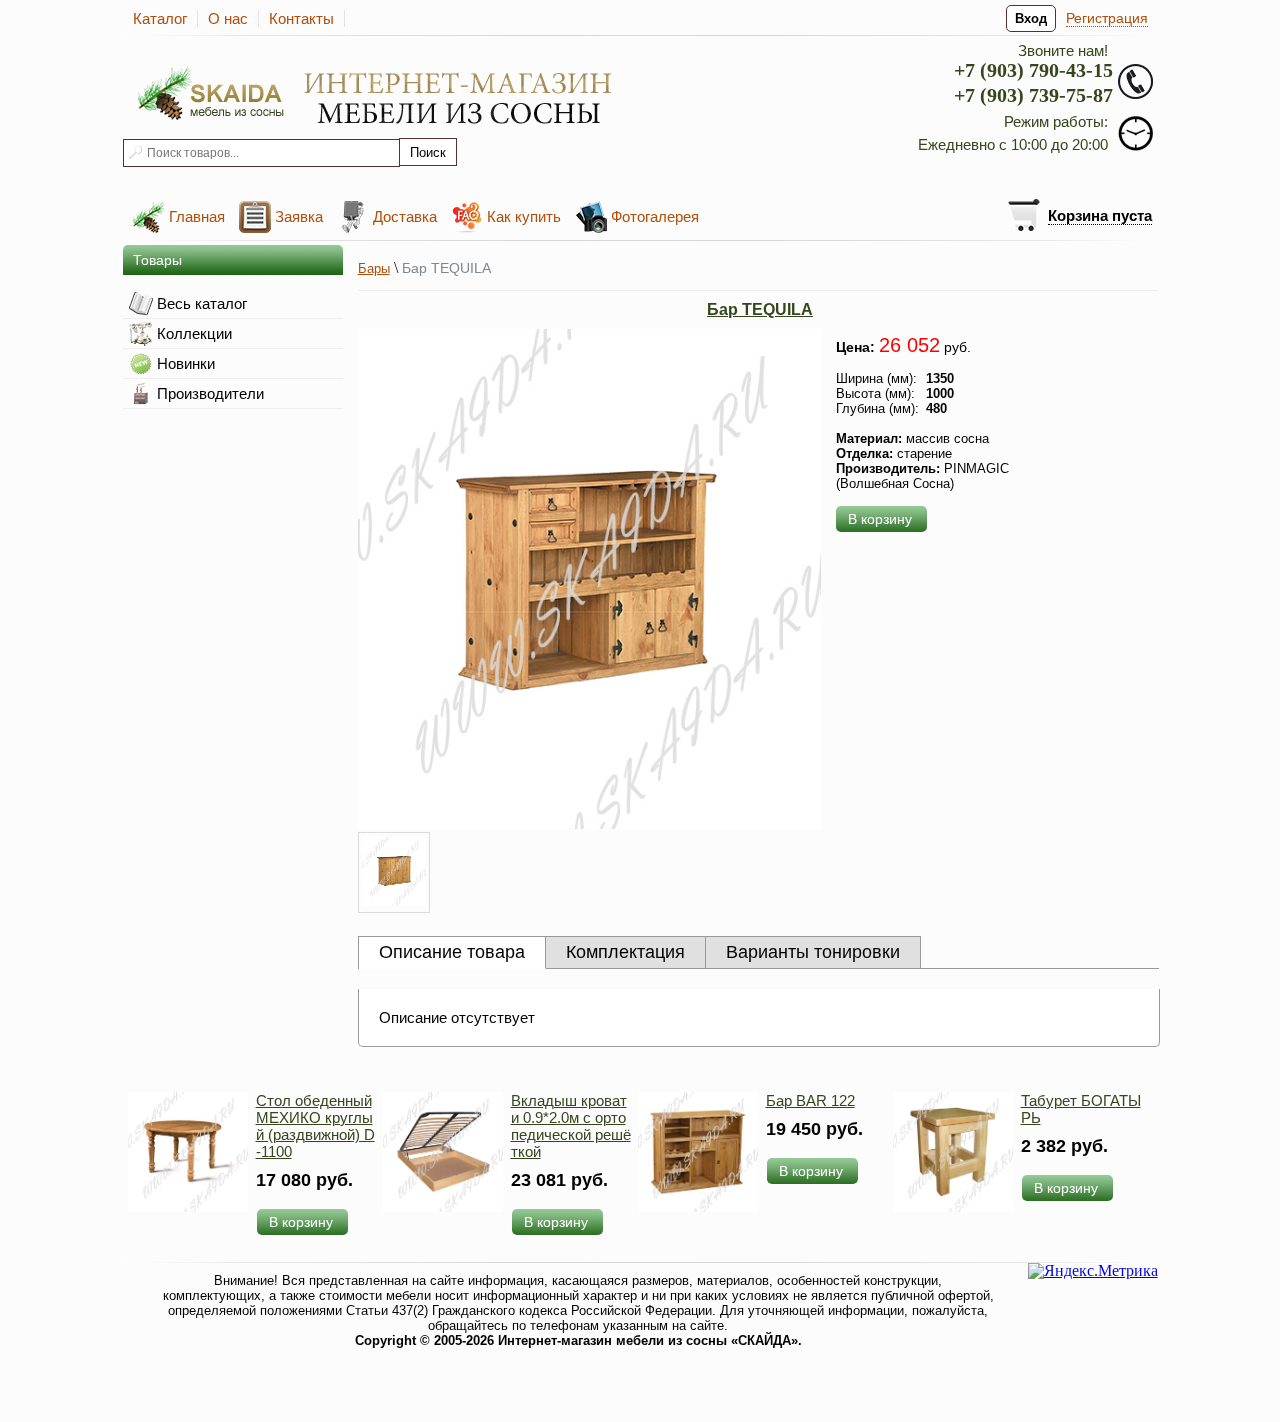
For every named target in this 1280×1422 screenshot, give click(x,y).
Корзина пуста (1100, 215)
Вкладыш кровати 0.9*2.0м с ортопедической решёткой (571, 1126)
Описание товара (452, 952)
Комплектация (625, 952)
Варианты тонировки (813, 952)
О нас (228, 18)
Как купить (524, 216)
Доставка (405, 216)
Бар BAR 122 (810, 1100)
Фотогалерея (655, 216)
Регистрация (1107, 18)
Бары (374, 268)
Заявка (299, 216)
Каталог (160, 18)
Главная (197, 216)
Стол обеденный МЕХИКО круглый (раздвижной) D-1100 (315, 1126)
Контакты (301, 18)
